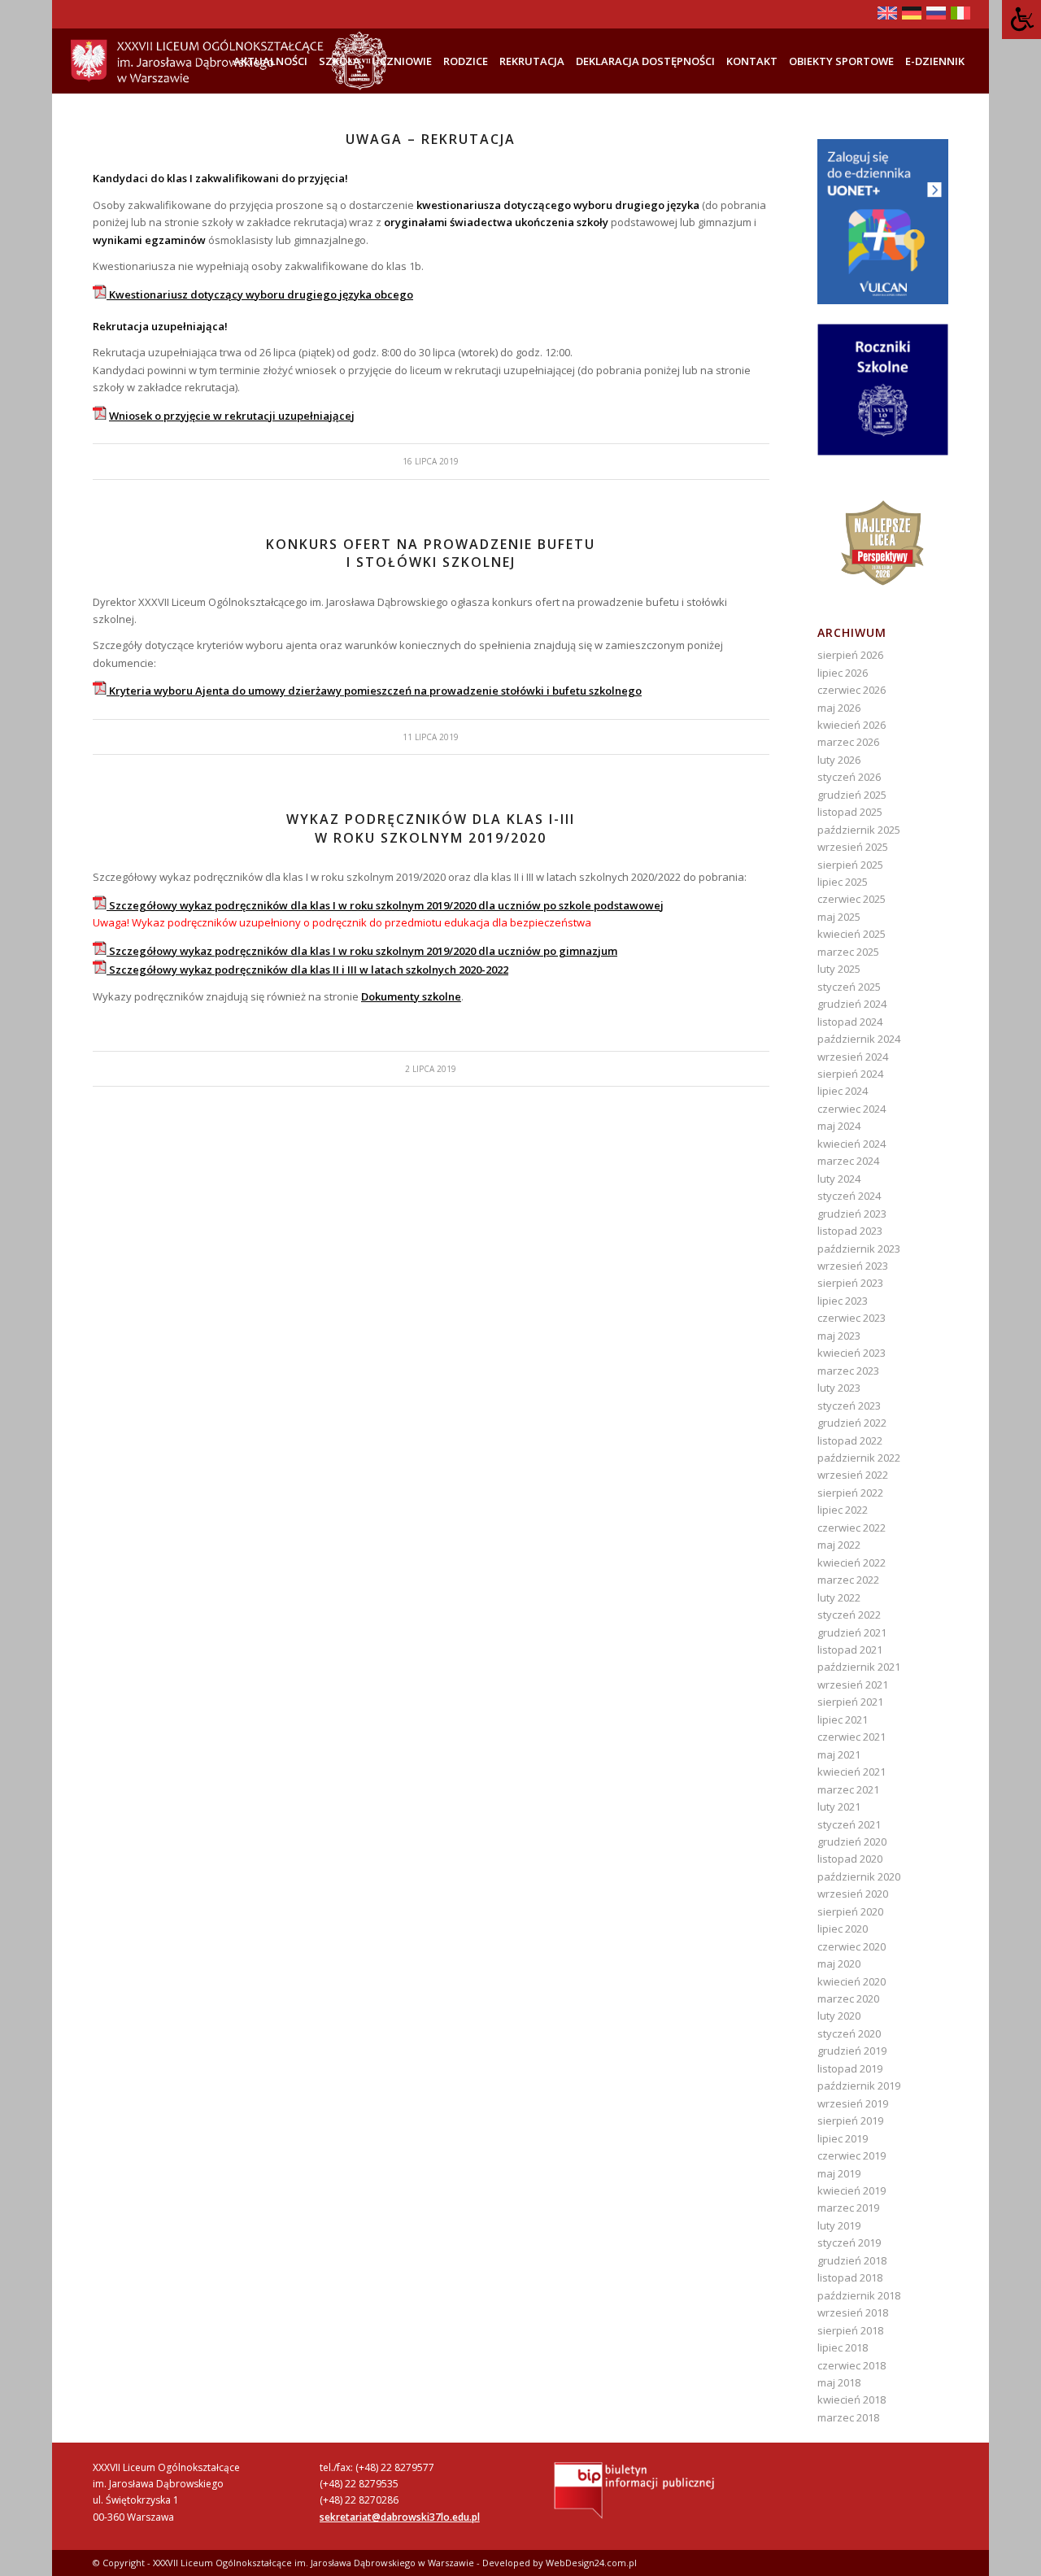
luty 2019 (839, 2225)
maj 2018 (839, 2382)
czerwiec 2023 (852, 1318)
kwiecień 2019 (852, 2190)
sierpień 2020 (850, 1911)
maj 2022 (839, 1545)
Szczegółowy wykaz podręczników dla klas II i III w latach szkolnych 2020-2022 (307, 970)
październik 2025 (859, 830)
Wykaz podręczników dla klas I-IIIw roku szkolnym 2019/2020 (431, 828)
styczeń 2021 (849, 1824)
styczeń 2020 (849, 2033)
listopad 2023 (850, 1231)
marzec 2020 (848, 1998)
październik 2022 (859, 1458)
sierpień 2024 (850, 1074)
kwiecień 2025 (852, 934)
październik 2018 (859, 2295)
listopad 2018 (850, 2277)
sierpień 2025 (850, 865)
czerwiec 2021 (852, 1737)
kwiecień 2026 (852, 725)
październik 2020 (859, 1876)
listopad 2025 (850, 812)
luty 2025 (839, 969)
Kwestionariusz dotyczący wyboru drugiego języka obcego (260, 294)
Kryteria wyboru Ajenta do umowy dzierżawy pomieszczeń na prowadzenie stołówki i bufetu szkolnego (374, 691)
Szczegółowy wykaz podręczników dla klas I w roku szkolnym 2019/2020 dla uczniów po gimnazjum (362, 951)
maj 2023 (839, 1336)
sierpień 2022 (850, 1493)
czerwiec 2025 (852, 899)
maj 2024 (839, 1126)
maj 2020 (839, 1964)
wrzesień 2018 (853, 2312)
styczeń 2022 (849, 1615)
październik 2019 (859, 2086)
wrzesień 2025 (853, 847)
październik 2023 (859, 1249)
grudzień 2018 (852, 2260)
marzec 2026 (848, 742)
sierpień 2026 (850, 655)
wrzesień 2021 (853, 1685)
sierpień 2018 (850, 2330)
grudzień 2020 (852, 1842)
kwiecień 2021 (852, 1772)
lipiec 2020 (843, 1929)
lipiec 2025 (843, 882)
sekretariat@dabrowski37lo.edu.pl (400, 2517)
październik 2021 (859, 1667)
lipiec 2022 (843, 1510)
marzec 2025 (848, 952)
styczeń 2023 (849, 1406)
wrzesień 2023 (853, 1266)
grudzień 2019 (852, 2051)
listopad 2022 (850, 1441)
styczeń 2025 (849, 987)
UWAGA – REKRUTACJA (431, 139)
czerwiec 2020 (852, 1946)
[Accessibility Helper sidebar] (1021, 20)
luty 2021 (839, 1807)
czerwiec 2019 (852, 2155)
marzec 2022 (848, 1580)
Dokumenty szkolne (411, 996)
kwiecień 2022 (852, 1563)
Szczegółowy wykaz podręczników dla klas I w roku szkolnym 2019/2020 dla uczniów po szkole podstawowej (385, 905)
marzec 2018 (848, 2417)
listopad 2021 (850, 1650)
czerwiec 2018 (852, 2365)
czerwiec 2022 (852, 1528)
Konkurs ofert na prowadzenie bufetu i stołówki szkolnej (431, 553)
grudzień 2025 (852, 795)
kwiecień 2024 (852, 1144)
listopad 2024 (850, 1022)
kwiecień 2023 (852, 1353)
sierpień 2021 (850, 1702)
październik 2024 (859, 1039)
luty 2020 (839, 2016)
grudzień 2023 (852, 1214)
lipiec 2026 (843, 673)
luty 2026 (839, 760)
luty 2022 (839, 1597)
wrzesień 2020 (853, 1894)
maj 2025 (839, 917)
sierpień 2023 (850, 1283)
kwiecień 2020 (852, 1981)
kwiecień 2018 (852, 2399)
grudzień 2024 (852, 1004)
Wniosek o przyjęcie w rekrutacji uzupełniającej (232, 416)
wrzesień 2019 (853, 2103)
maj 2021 (839, 1754)
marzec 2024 (848, 1161)
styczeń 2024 (849, 1196)
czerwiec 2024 (852, 1109)
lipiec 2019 (843, 2138)
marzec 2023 (848, 1371)
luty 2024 (839, 1179)
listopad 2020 (850, 1859)
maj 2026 (839, 708)
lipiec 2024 (843, 1091)
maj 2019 (839, 2173)
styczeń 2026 (849, 777)
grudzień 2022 (852, 1423)
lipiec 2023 (843, 1301)
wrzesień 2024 (853, 1057)
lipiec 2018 (843, 2347)
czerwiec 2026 (852, 690)
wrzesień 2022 (853, 1475)
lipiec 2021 (843, 1720)
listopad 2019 (850, 2068)
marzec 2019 (848, 2208)
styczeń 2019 (849, 2243)
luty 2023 (839, 1388)
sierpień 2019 (850, 2121)
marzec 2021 (848, 1789)
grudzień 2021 (852, 1632)
